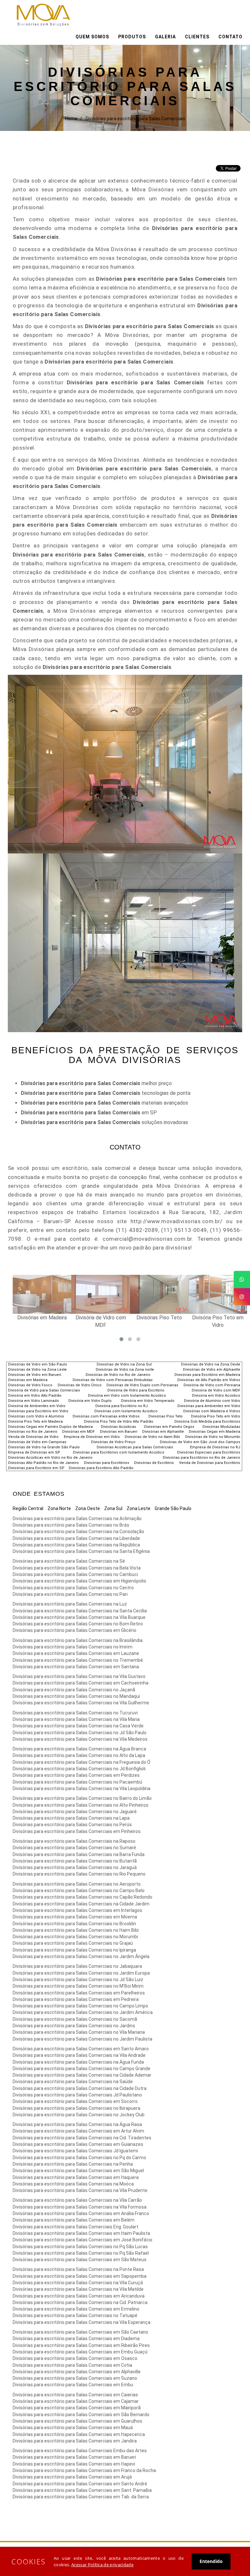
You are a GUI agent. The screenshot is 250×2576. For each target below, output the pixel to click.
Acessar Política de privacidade (102, 2565)
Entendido (211, 2561)
